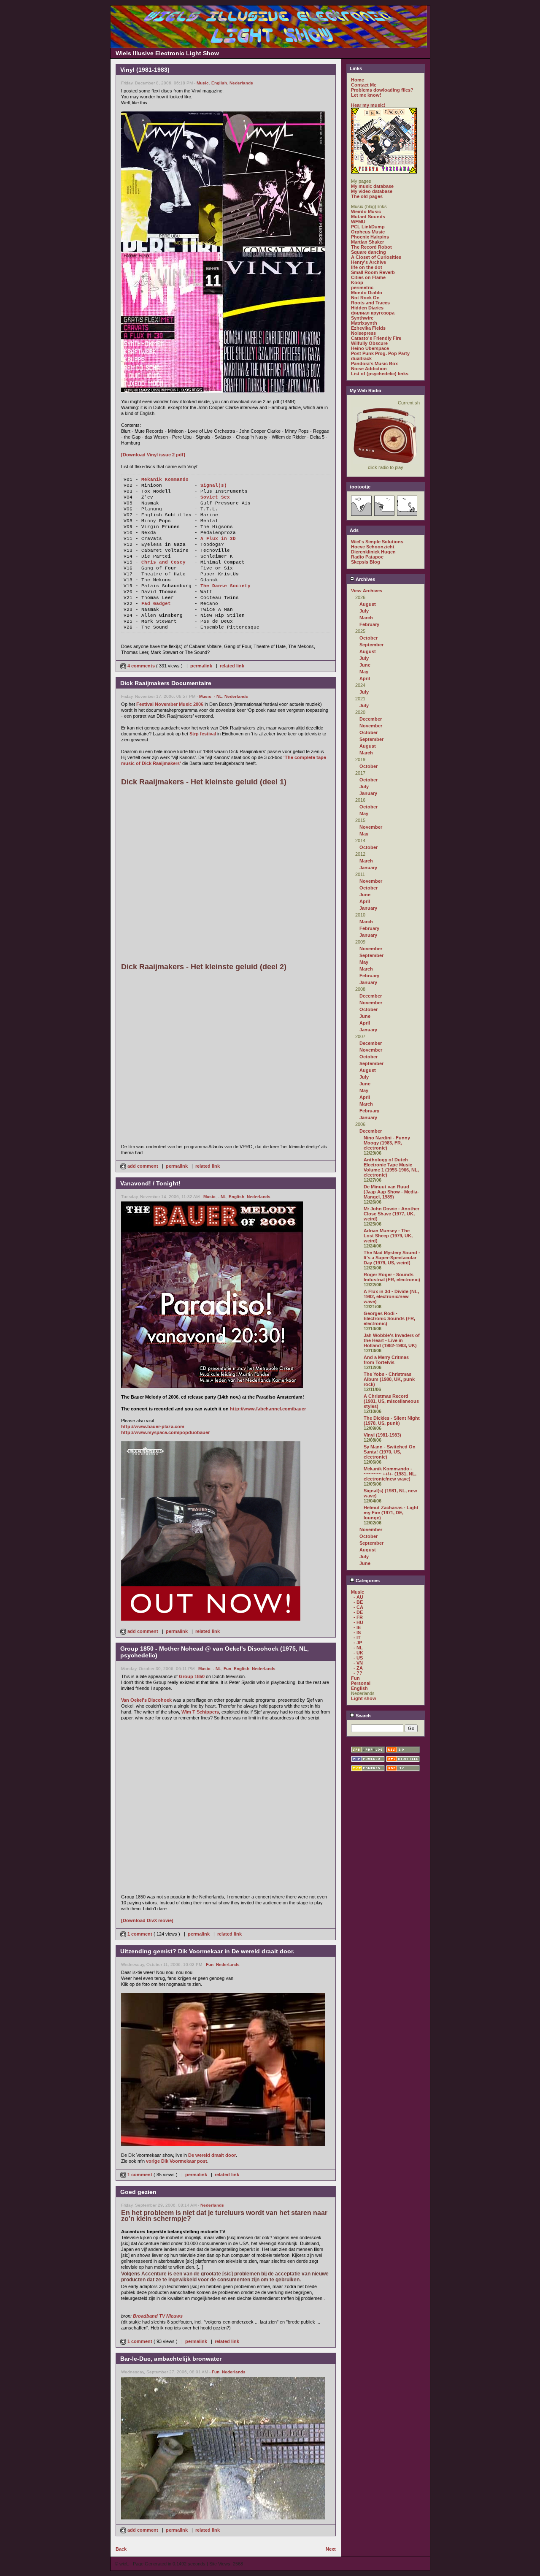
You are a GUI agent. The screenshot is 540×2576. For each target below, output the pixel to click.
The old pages (367, 196)
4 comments (141, 666)
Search (363, 1716)
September (371, 645)
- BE (358, 1602)
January (368, 793)
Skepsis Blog (366, 562)
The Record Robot (371, 247)
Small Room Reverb (373, 272)
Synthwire (362, 318)
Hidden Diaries (367, 308)
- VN (358, 1663)
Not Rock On (365, 298)
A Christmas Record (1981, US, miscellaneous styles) (391, 1401)
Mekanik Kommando (165, 480)
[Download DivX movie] (147, 1920)
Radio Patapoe (367, 557)
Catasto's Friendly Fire (376, 338)
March (366, 618)
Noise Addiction (369, 369)
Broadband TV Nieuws (158, 2316)
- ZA (358, 1668)
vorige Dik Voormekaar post (177, 2161)
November (371, 726)
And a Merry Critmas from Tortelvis (386, 1360)
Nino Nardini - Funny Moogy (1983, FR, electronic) (387, 1143)
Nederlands (241, 83)
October (369, 638)
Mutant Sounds (368, 217)
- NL (218, 696)
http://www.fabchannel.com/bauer (268, 1409)
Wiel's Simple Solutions (377, 542)
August (368, 604)
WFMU (358, 222)
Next (331, 2549)
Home (358, 80)
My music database (372, 186)
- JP (358, 1643)
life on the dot (367, 267)
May (364, 672)
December (371, 719)
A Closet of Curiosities (376, 257)
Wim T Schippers (200, 1712)
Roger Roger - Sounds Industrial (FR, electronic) (392, 1277)
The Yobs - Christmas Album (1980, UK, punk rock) (389, 1379)
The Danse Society (225, 586)
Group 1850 (192, 1676)
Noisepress (363, 333)
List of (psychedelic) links (380, 374)
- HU (358, 1622)
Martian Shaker (367, 242)
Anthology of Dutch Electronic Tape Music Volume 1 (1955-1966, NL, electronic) (391, 1167)
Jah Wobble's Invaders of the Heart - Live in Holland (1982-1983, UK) (392, 1340)
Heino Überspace (370, 348)
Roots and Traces (370, 303)
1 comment (140, 1934)
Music (203, 83)
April (365, 678)
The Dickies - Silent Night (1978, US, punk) (392, 1421)
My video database (372, 191)
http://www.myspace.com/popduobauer (165, 1432)
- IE (357, 1627)
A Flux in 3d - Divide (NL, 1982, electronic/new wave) (391, 1296)
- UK (358, 1653)
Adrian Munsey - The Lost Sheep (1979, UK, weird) (388, 1236)
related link (232, 666)
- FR (358, 1617)
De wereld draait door (212, 2155)
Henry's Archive (369, 262)
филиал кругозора (373, 313)
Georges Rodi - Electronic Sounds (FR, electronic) (389, 1318)
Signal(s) (214, 485)
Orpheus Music (368, 232)
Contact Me (364, 85)
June (365, 665)
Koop (357, 282)
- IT (357, 1638)
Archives (365, 579)
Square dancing (369, 252)
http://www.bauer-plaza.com (153, 1426)
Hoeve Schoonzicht (373, 547)
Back (121, 2549)
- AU (358, 1597)
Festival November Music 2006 (170, 704)
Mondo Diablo (367, 293)
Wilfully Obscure (369, 343)
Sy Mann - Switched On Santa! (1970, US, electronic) (390, 1452)
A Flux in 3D (218, 539)
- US (358, 1658)
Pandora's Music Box (374, 363)
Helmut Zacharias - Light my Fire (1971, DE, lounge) (391, 1513)
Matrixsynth (364, 323)
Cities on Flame (368, 277)
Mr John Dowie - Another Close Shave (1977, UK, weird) (391, 1214)
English (219, 83)
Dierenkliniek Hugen (373, 552)
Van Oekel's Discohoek (146, 1700)
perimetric (362, 287)
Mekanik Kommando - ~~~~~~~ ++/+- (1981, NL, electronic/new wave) (390, 1474)
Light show (364, 1698)
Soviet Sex (215, 497)
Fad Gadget (156, 604)
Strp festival (203, 734)
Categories (367, 1581)
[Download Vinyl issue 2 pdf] (153, 455)
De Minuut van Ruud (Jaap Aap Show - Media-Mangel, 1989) (391, 1192)
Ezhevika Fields (368, 328)
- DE (358, 1612)
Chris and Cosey (163, 562)
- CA (358, 1607)
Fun (227, 1669)
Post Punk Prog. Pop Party (380, 353)
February (369, 624)
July (364, 611)
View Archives (367, 591)
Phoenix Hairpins (370, 237)
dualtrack (361, 358)
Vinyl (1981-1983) (382, 1435)
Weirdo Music (366, 212)
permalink (201, 666)
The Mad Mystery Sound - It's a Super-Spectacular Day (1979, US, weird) (392, 1258)
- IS (357, 1632)
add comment (143, 1166)
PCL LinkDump (368, 227)
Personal (361, 1683)
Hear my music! (368, 105)
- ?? (358, 1673)
